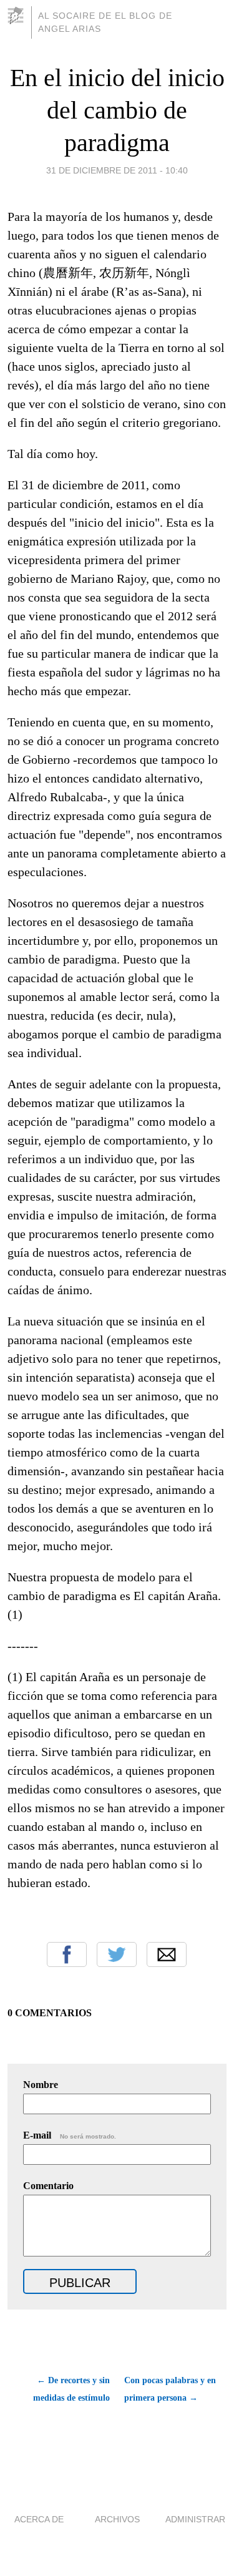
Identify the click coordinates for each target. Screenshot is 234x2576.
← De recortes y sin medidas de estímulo (71, 2389)
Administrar (195, 2519)
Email (167, 1954)
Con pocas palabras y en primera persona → (170, 2389)
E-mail (70, 2135)
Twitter (117, 1954)
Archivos (117, 2519)
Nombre (41, 2085)
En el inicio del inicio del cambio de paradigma (117, 110)
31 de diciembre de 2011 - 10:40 (117, 170)
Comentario (48, 2186)
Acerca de (39, 2519)
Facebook (67, 1954)
